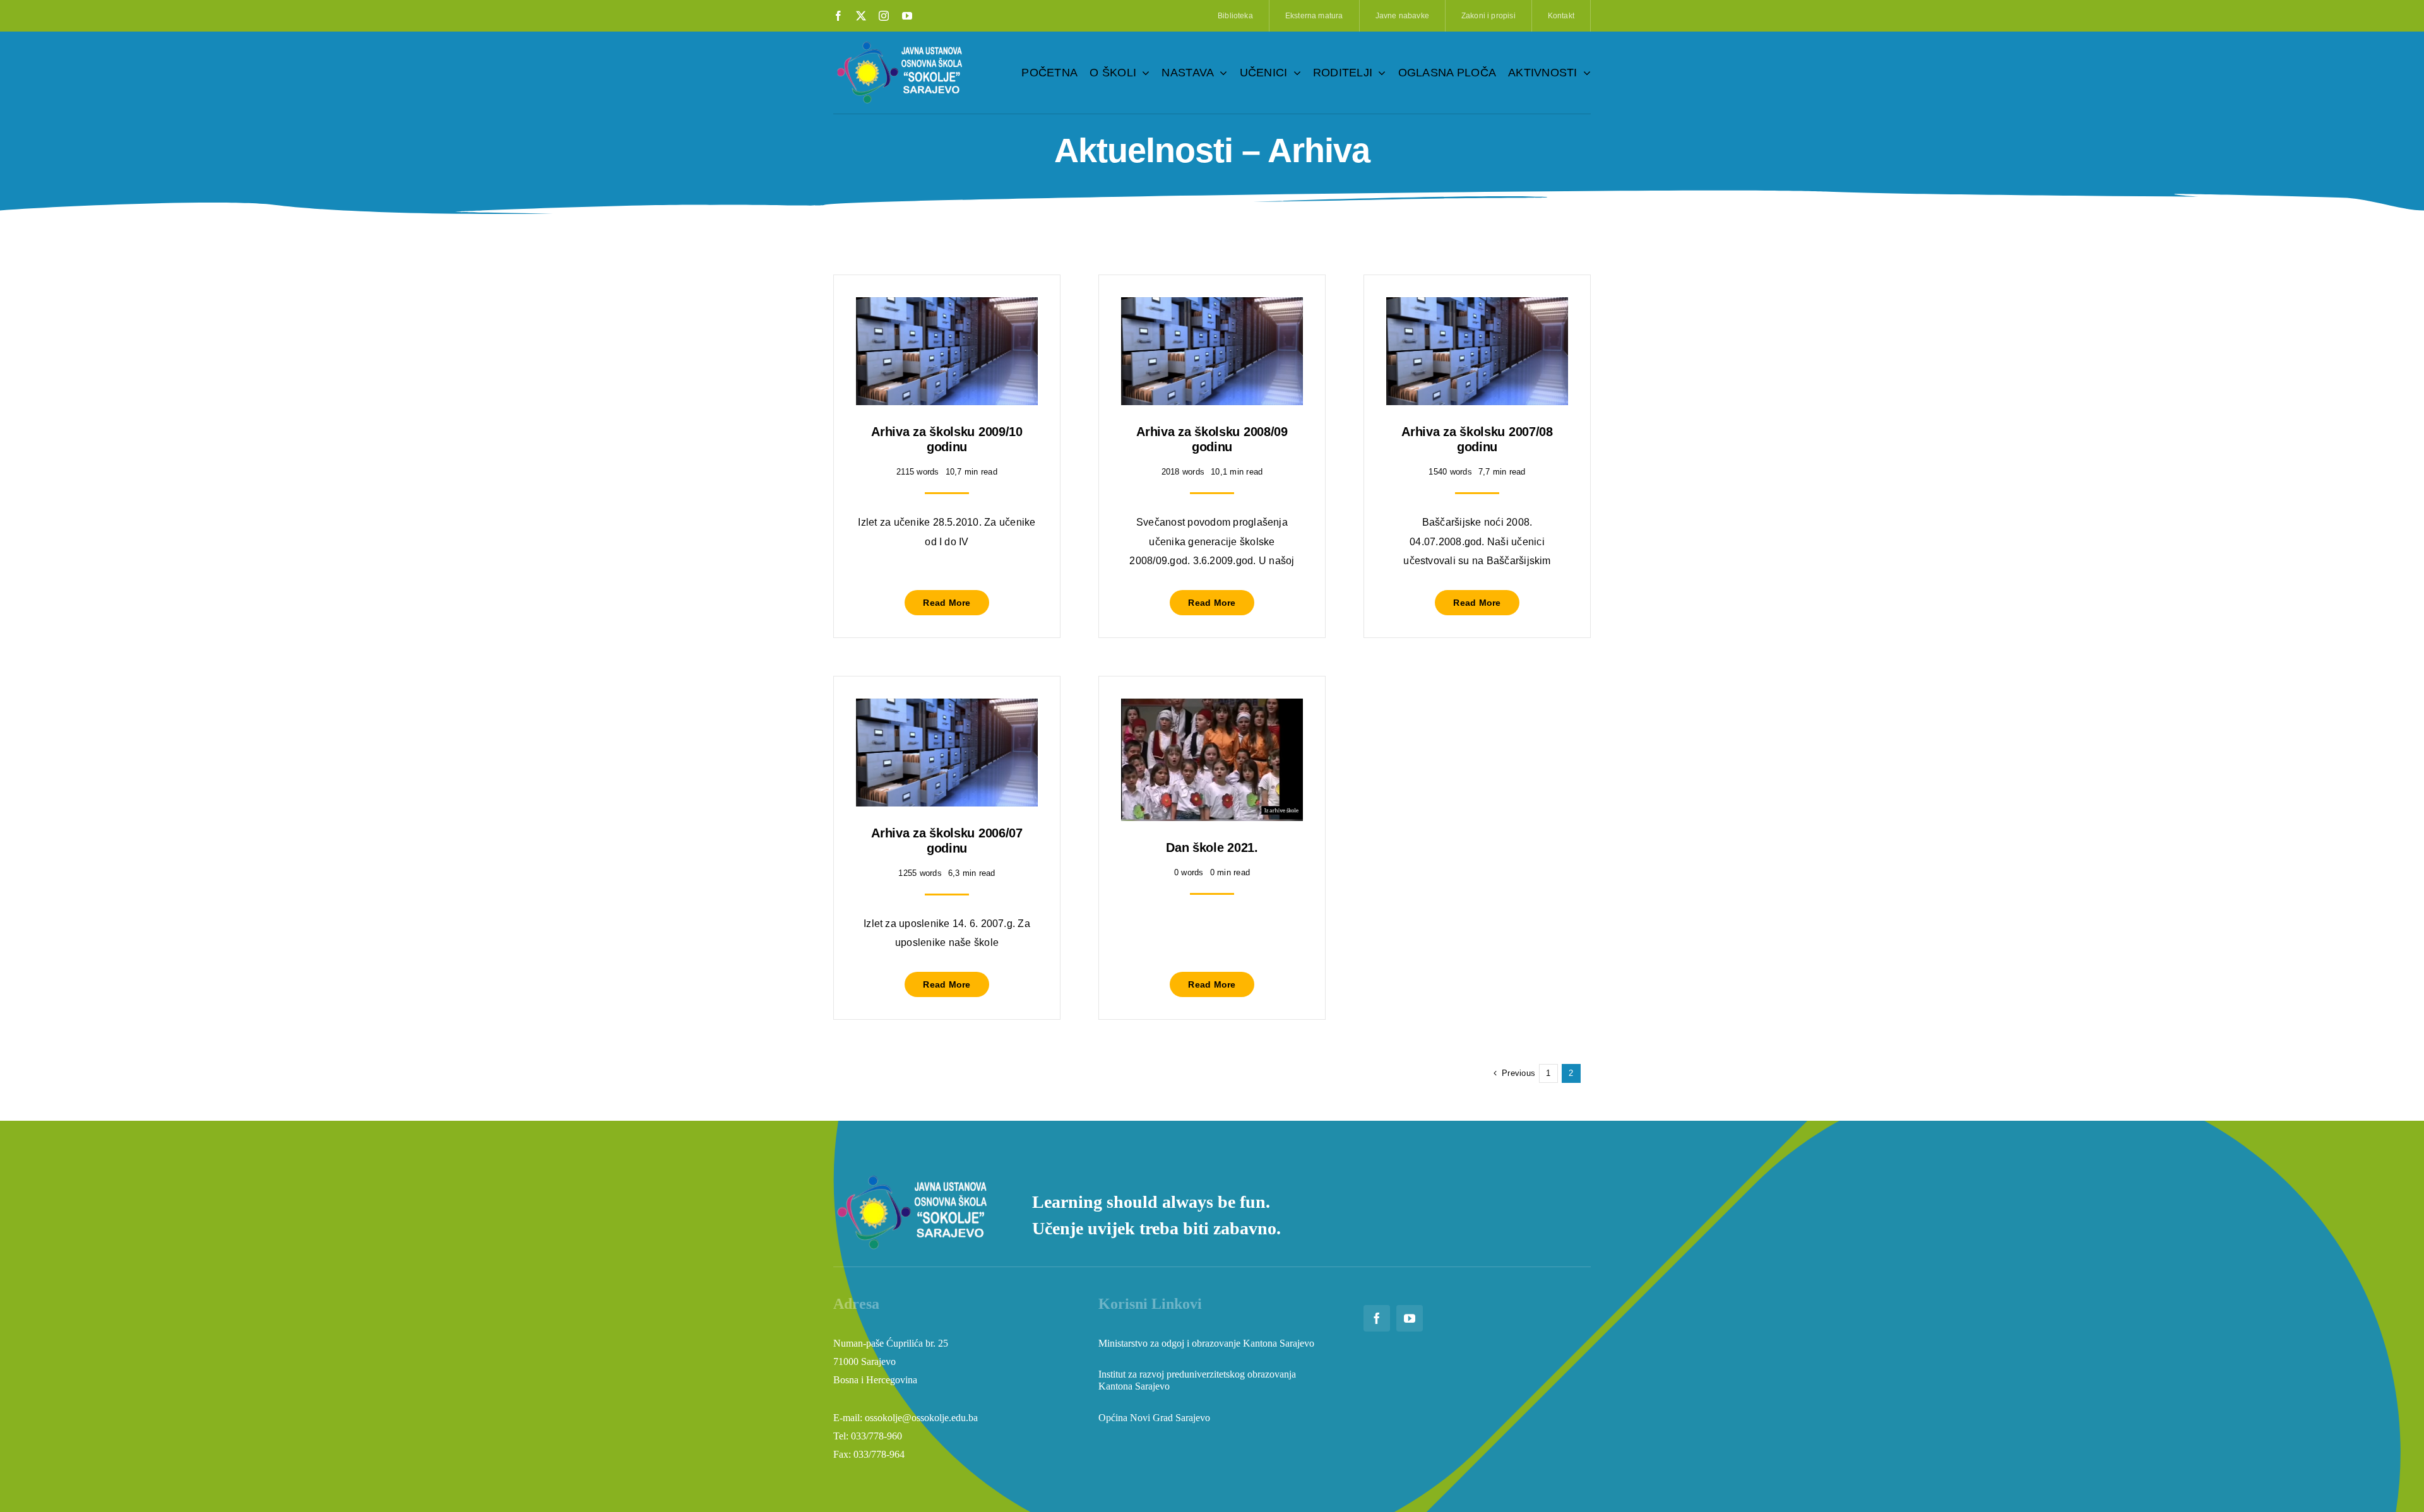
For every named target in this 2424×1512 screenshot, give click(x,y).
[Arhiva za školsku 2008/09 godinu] (1212, 306)
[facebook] (838, 16)
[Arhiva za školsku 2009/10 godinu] (947, 306)
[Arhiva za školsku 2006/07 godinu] (947, 708)
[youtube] (907, 16)
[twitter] (861, 16)
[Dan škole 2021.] (1212, 708)
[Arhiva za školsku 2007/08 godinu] (1477, 306)
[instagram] (884, 16)
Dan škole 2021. (1212, 848)
